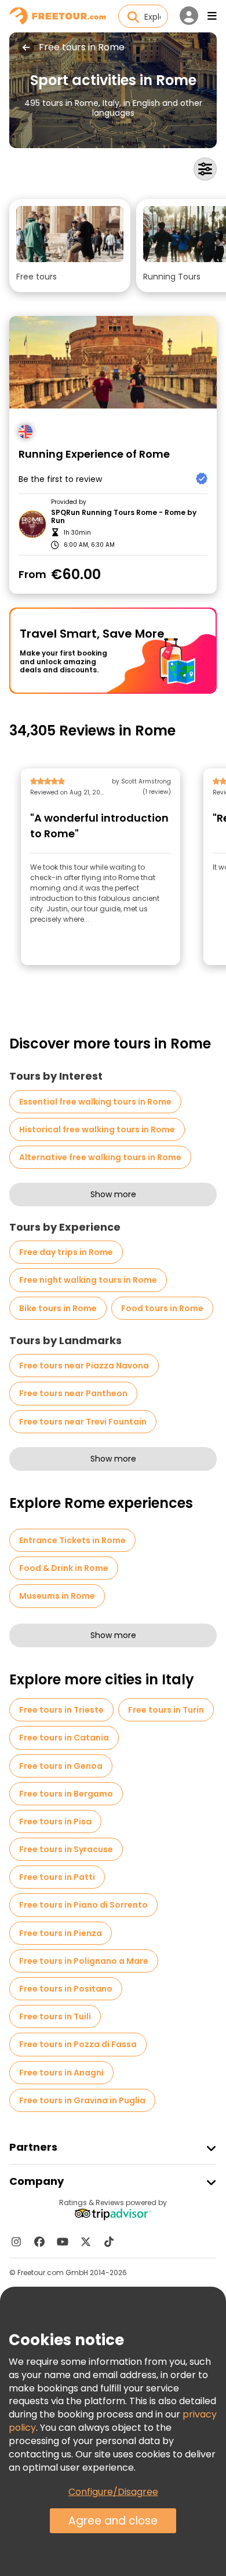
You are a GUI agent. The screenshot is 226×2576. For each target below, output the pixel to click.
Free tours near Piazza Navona (84, 1366)
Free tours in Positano (66, 1989)
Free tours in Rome (82, 47)
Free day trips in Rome (66, 1252)
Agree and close (113, 2521)
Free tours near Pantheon (73, 1393)
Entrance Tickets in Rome (72, 1540)
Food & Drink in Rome (64, 1568)
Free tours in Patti (57, 1877)
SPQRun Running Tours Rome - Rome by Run (124, 517)
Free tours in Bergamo (66, 1794)
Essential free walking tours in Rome (95, 1102)
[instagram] (16, 2242)
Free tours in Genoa (61, 1766)
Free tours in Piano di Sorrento (83, 1905)
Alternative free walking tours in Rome (100, 1157)
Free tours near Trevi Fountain (83, 1422)
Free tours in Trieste (61, 1710)
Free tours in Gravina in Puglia (82, 2100)
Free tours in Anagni (61, 2073)
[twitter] (86, 2242)
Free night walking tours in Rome (88, 1280)
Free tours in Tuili (55, 2016)
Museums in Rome (57, 1596)
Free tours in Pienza (61, 1933)
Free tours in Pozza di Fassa (78, 2044)
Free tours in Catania (64, 1738)
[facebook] (39, 2242)
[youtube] (63, 2242)
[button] (70, 246)
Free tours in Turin (166, 1710)
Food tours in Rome (162, 1308)
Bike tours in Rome (58, 1308)
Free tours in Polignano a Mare (84, 1961)
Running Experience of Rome (94, 455)
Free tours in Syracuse (66, 1849)
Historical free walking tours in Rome (97, 1129)
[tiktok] (109, 2242)
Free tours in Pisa (55, 1821)
